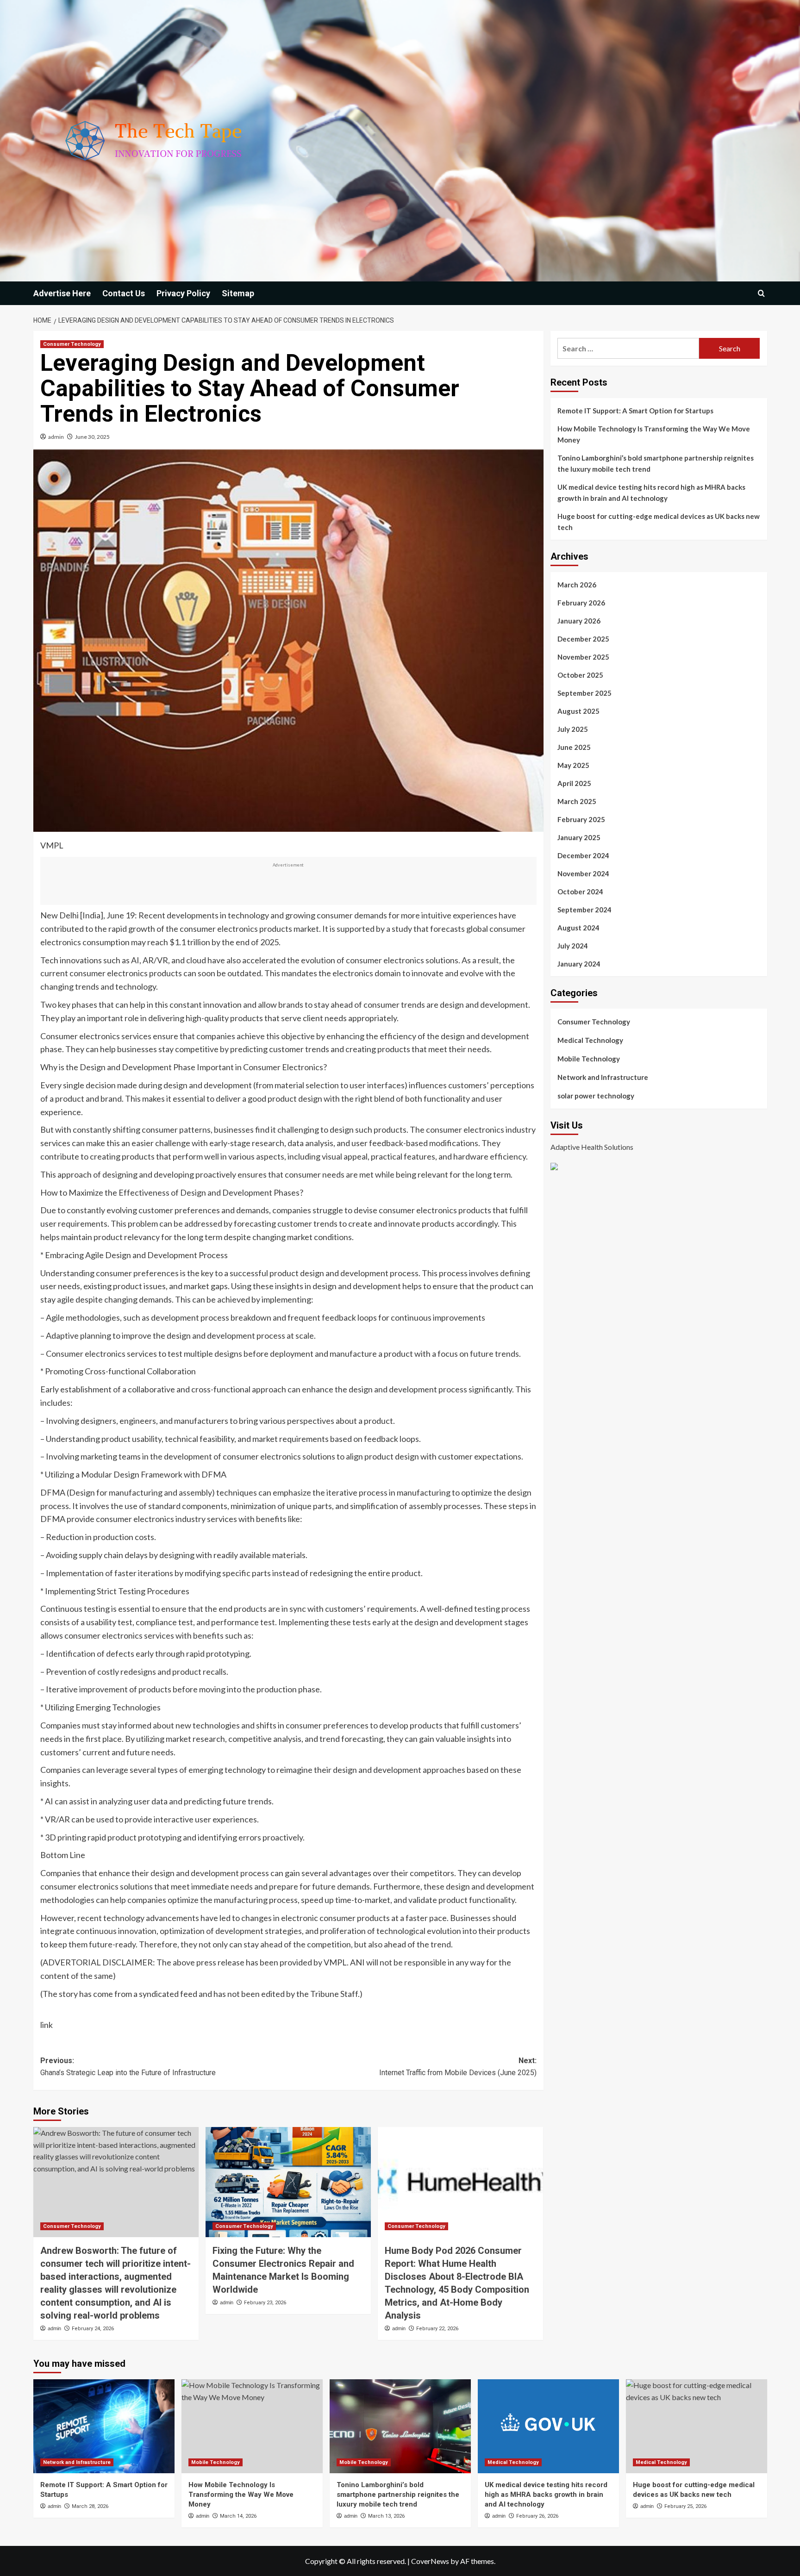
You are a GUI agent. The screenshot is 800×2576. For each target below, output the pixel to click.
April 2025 (574, 783)
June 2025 (574, 747)
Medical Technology (590, 1040)
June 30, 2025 (92, 437)
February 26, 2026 (537, 2516)
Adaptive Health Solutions (592, 1147)
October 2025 (580, 675)
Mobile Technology (589, 1059)
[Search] (761, 293)
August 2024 (578, 928)
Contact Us (124, 293)
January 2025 (579, 837)
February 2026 (581, 603)
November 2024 (583, 873)
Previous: (128, 2067)
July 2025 (573, 729)
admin (56, 437)
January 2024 (579, 964)
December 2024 (583, 855)
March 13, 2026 (386, 2516)
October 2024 (580, 892)
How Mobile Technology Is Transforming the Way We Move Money (654, 434)
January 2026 (579, 621)
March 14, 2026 (238, 2516)
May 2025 (573, 765)
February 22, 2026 (437, 2329)
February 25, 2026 (685, 2506)
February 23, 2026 (265, 2303)
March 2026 (577, 585)
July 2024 (573, 946)
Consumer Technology (72, 344)
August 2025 (578, 711)
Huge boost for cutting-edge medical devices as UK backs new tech (659, 522)
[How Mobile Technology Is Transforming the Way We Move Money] (252, 2426)
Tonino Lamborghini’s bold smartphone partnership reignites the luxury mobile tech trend (656, 463)
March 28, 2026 (90, 2506)
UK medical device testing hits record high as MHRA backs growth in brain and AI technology (651, 493)
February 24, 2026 (93, 2329)
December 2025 (583, 639)
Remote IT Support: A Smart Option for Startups (635, 411)
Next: (458, 2067)
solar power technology (596, 1096)
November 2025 (583, 657)
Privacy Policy (183, 293)
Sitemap (238, 293)
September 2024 (584, 910)
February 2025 (581, 819)
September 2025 (584, 693)
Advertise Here (62, 293)
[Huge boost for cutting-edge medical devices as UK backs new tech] (697, 2426)
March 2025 (577, 801)
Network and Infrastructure (603, 1077)
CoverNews (430, 2561)
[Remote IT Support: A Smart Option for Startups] (104, 2426)
